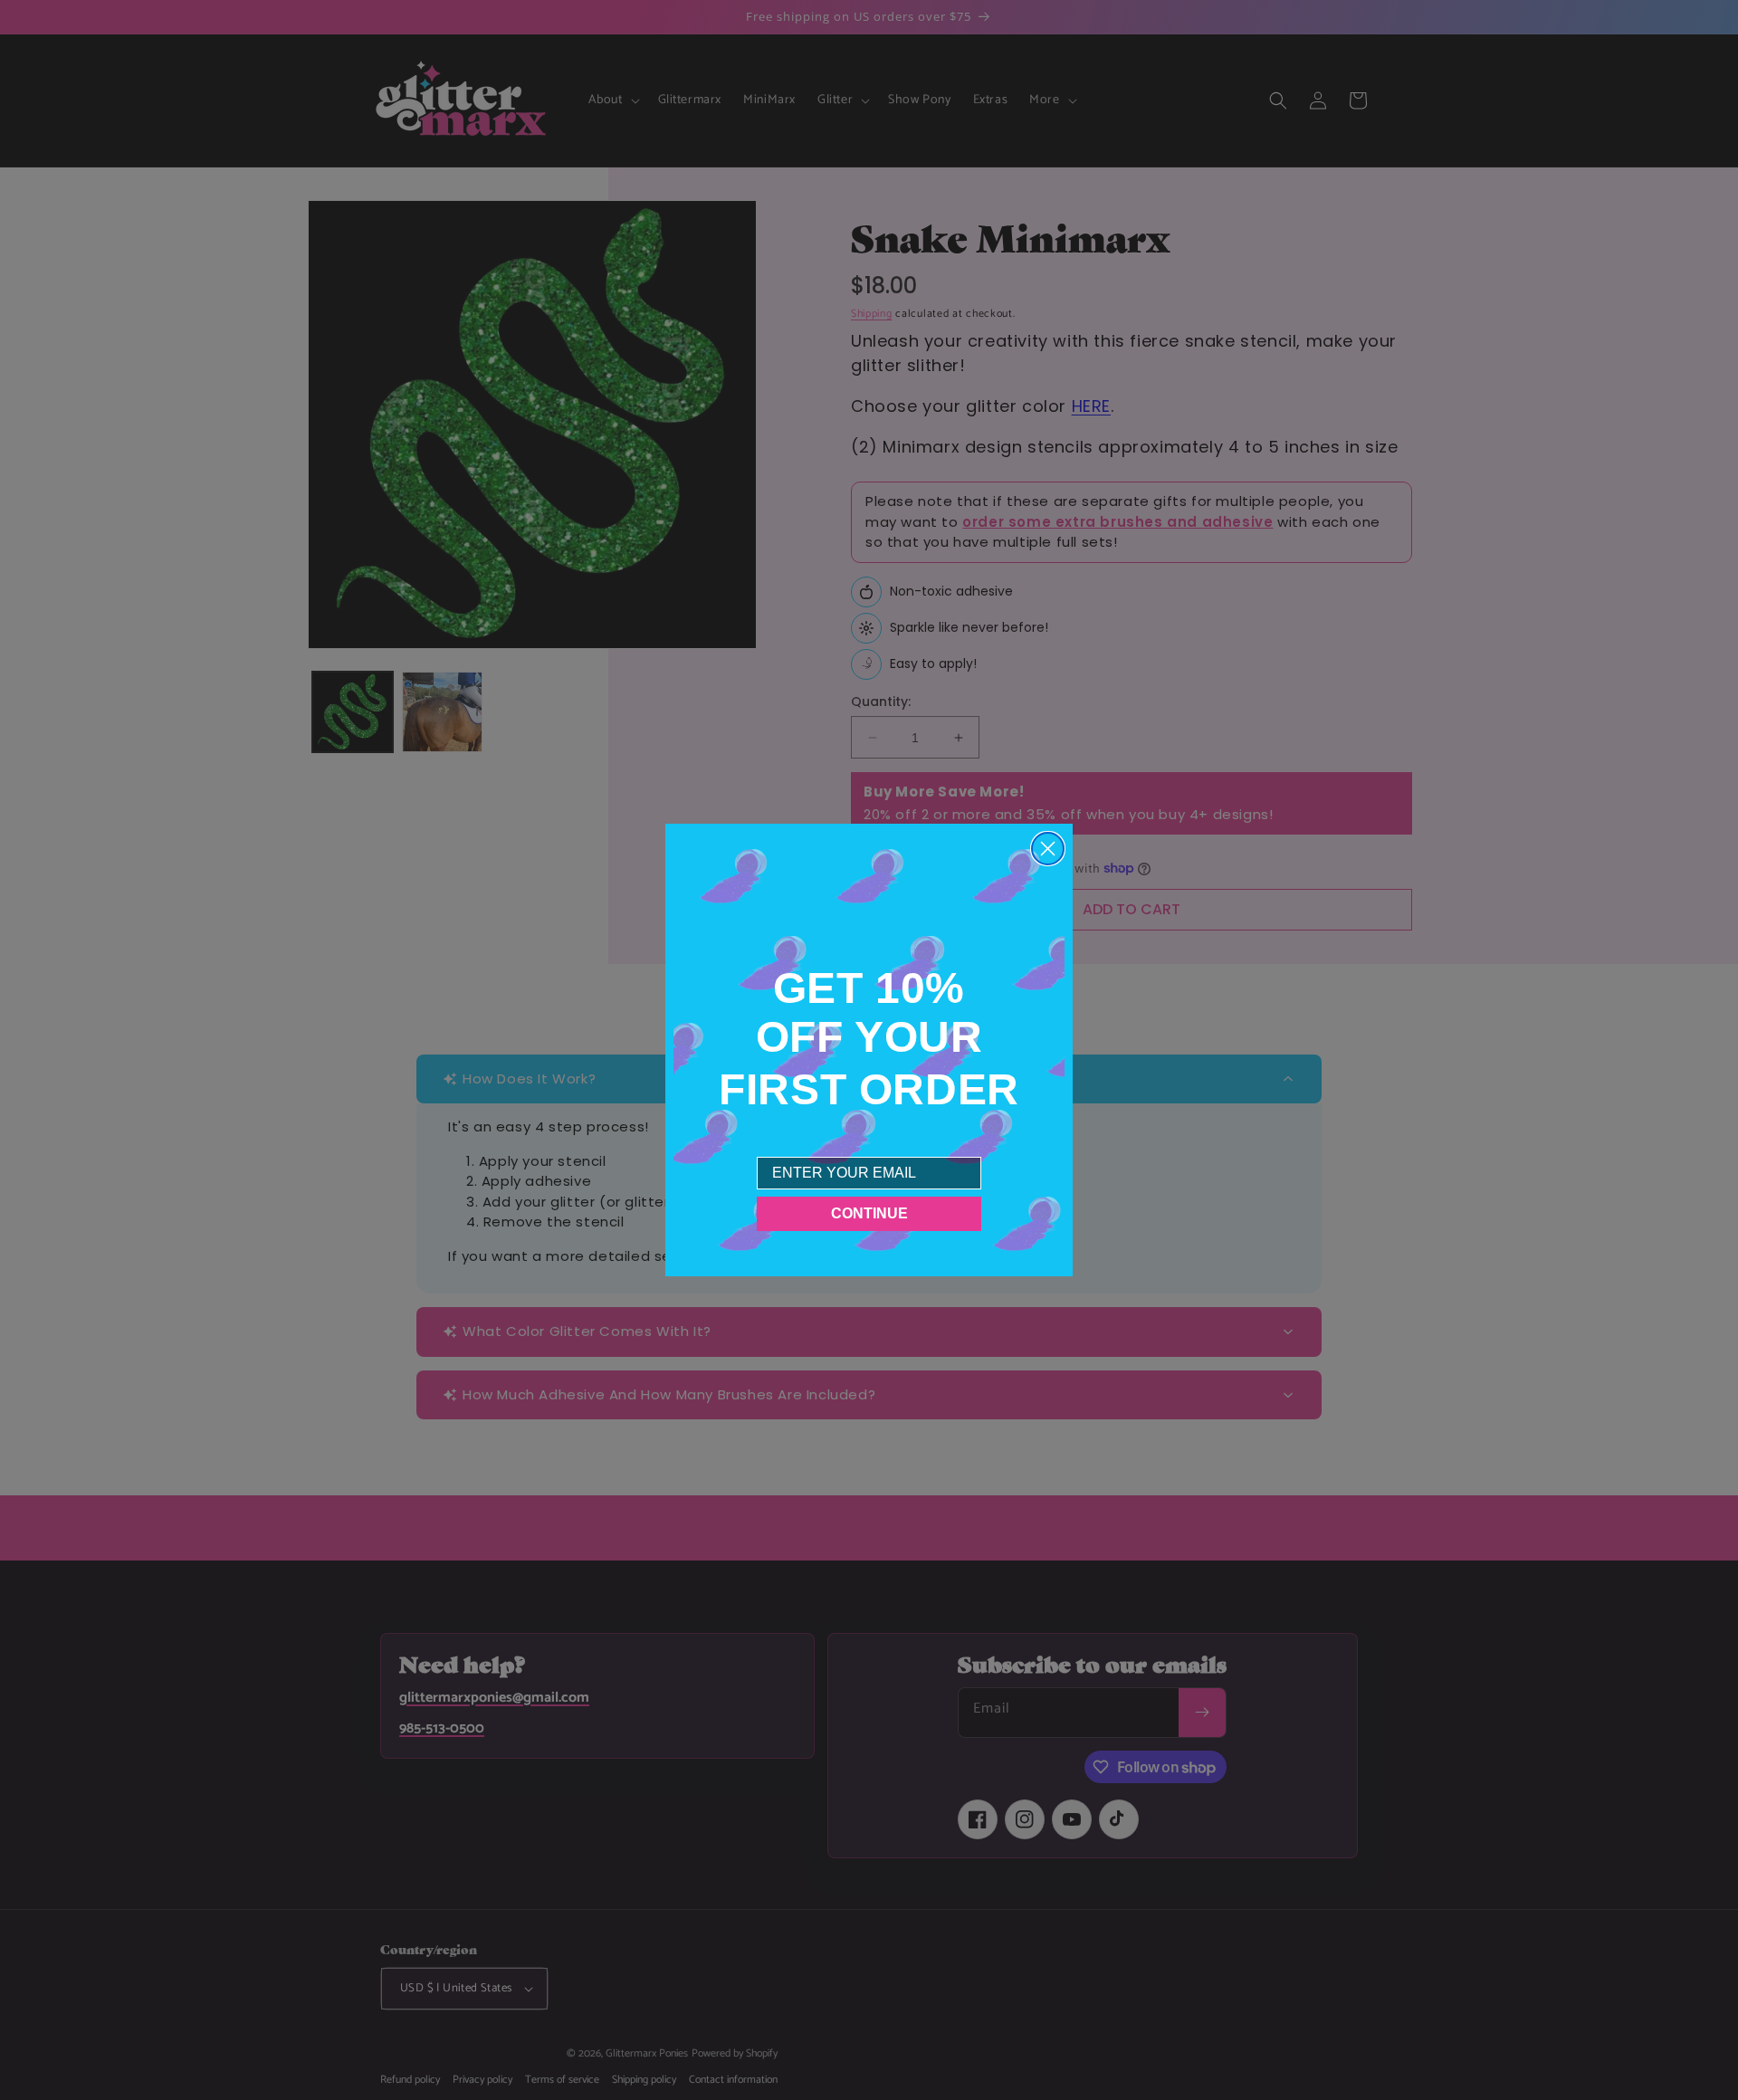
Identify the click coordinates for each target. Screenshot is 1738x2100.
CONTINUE (869, 1213)
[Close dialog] (1048, 849)
